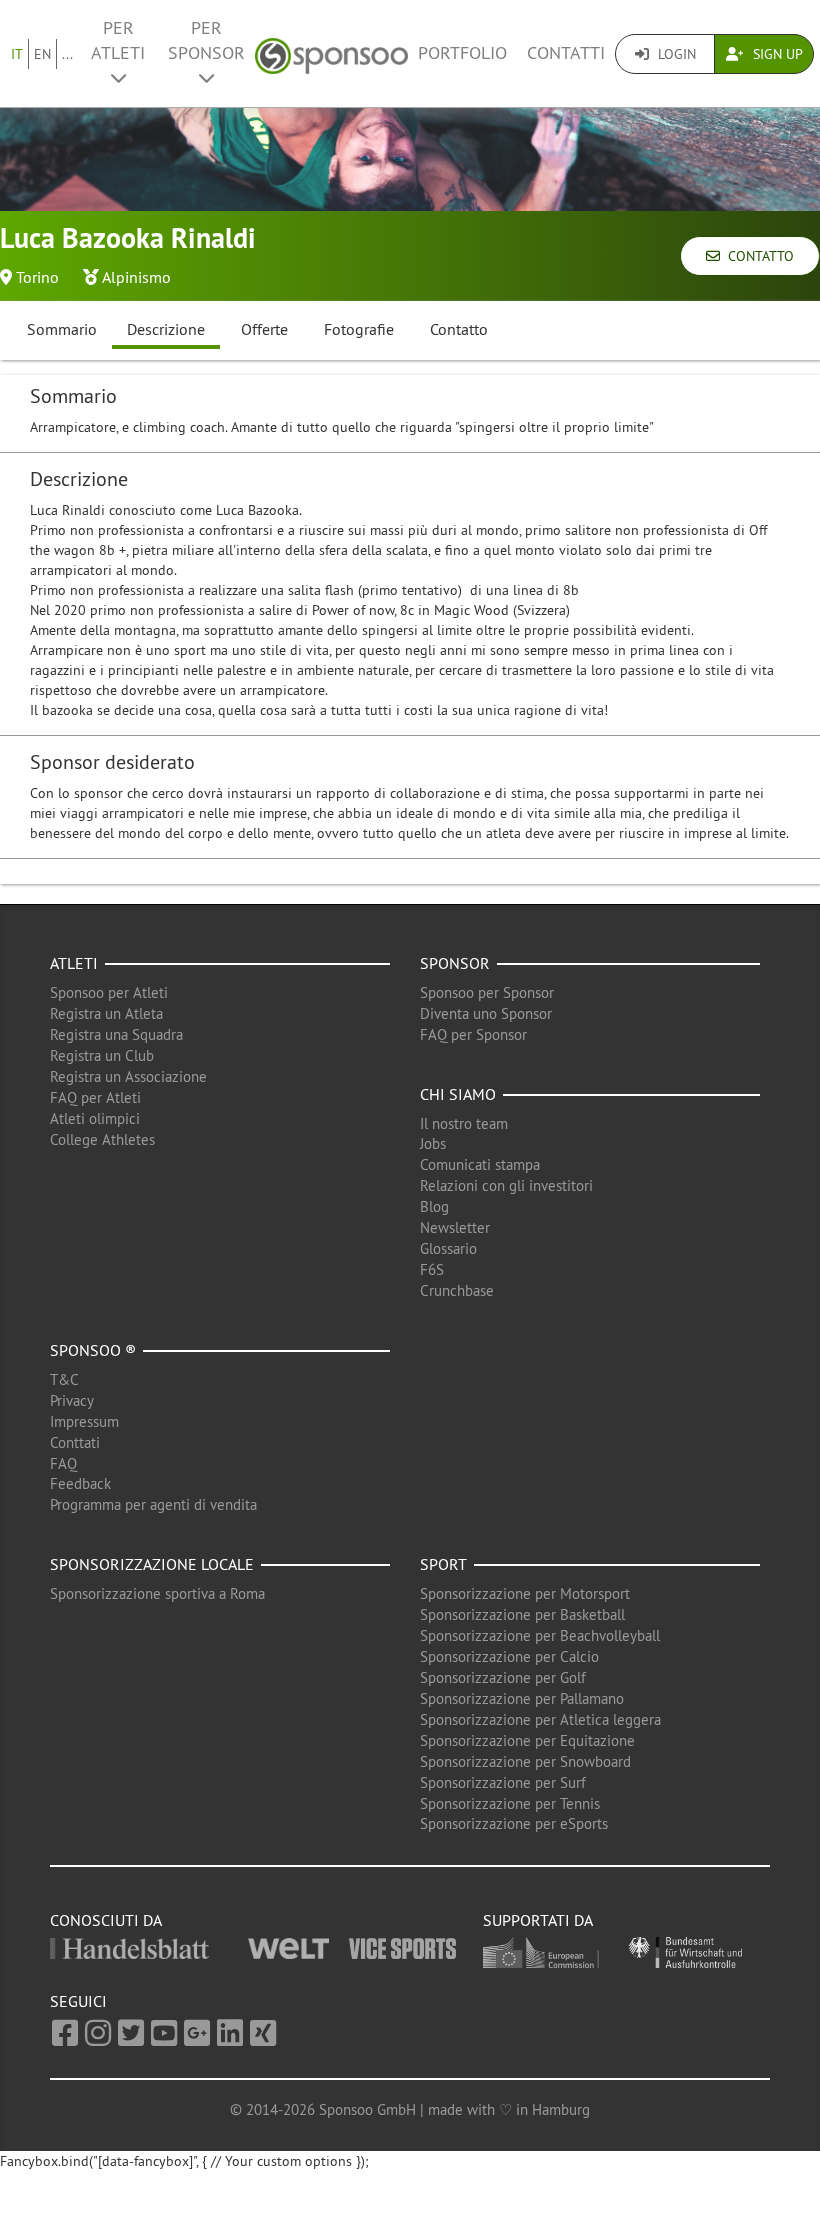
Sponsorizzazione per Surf (503, 1782)
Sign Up (776, 54)
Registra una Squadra (116, 1034)
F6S (432, 1269)
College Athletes (102, 1139)
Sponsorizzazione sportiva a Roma (157, 1593)
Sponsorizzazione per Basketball (522, 1614)
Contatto (757, 256)
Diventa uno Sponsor (486, 1013)
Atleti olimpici (95, 1118)
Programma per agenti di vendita (153, 1504)
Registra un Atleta (106, 1013)
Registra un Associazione (128, 1076)
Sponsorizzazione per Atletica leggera (540, 1719)
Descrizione (166, 329)
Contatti (566, 53)
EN (42, 54)
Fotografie (359, 329)
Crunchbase (457, 1290)
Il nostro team (464, 1123)
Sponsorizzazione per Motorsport (525, 1593)
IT (17, 54)
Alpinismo (136, 277)
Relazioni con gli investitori (506, 1185)
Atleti (74, 963)
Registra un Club (102, 1055)
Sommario (62, 329)
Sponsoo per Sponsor (487, 992)
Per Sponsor (206, 40)
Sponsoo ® (93, 1350)
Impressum (84, 1421)
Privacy (72, 1400)
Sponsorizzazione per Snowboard (525, 1761)
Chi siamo (458, 1094)
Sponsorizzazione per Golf (503, 1677)
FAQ (63, 1463)
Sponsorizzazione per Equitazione (527, 1740)
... (67, 54)
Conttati (75, 1442)
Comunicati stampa (480, 1164)
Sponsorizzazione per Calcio (509, 1656)
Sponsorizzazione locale (152, 1564)
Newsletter (455, 1227)
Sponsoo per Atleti (109, 992)
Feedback (80, 1483)
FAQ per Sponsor (473, 1034)
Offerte (264, 329)
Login (675, 54)
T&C (64, 1379)
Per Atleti (118, 40)
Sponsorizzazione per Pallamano (522, 1698)
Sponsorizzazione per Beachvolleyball (540, 1635)
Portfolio (462, 53)
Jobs (433, 1143)
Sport (443, 1564)
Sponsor (455, 963)
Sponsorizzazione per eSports (514, 1823)
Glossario (448, 1248)
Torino (37, 277)
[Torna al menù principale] (331, 53)
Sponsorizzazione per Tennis (510, 1803)
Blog (434, 1206)
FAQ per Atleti (95, 1097)
